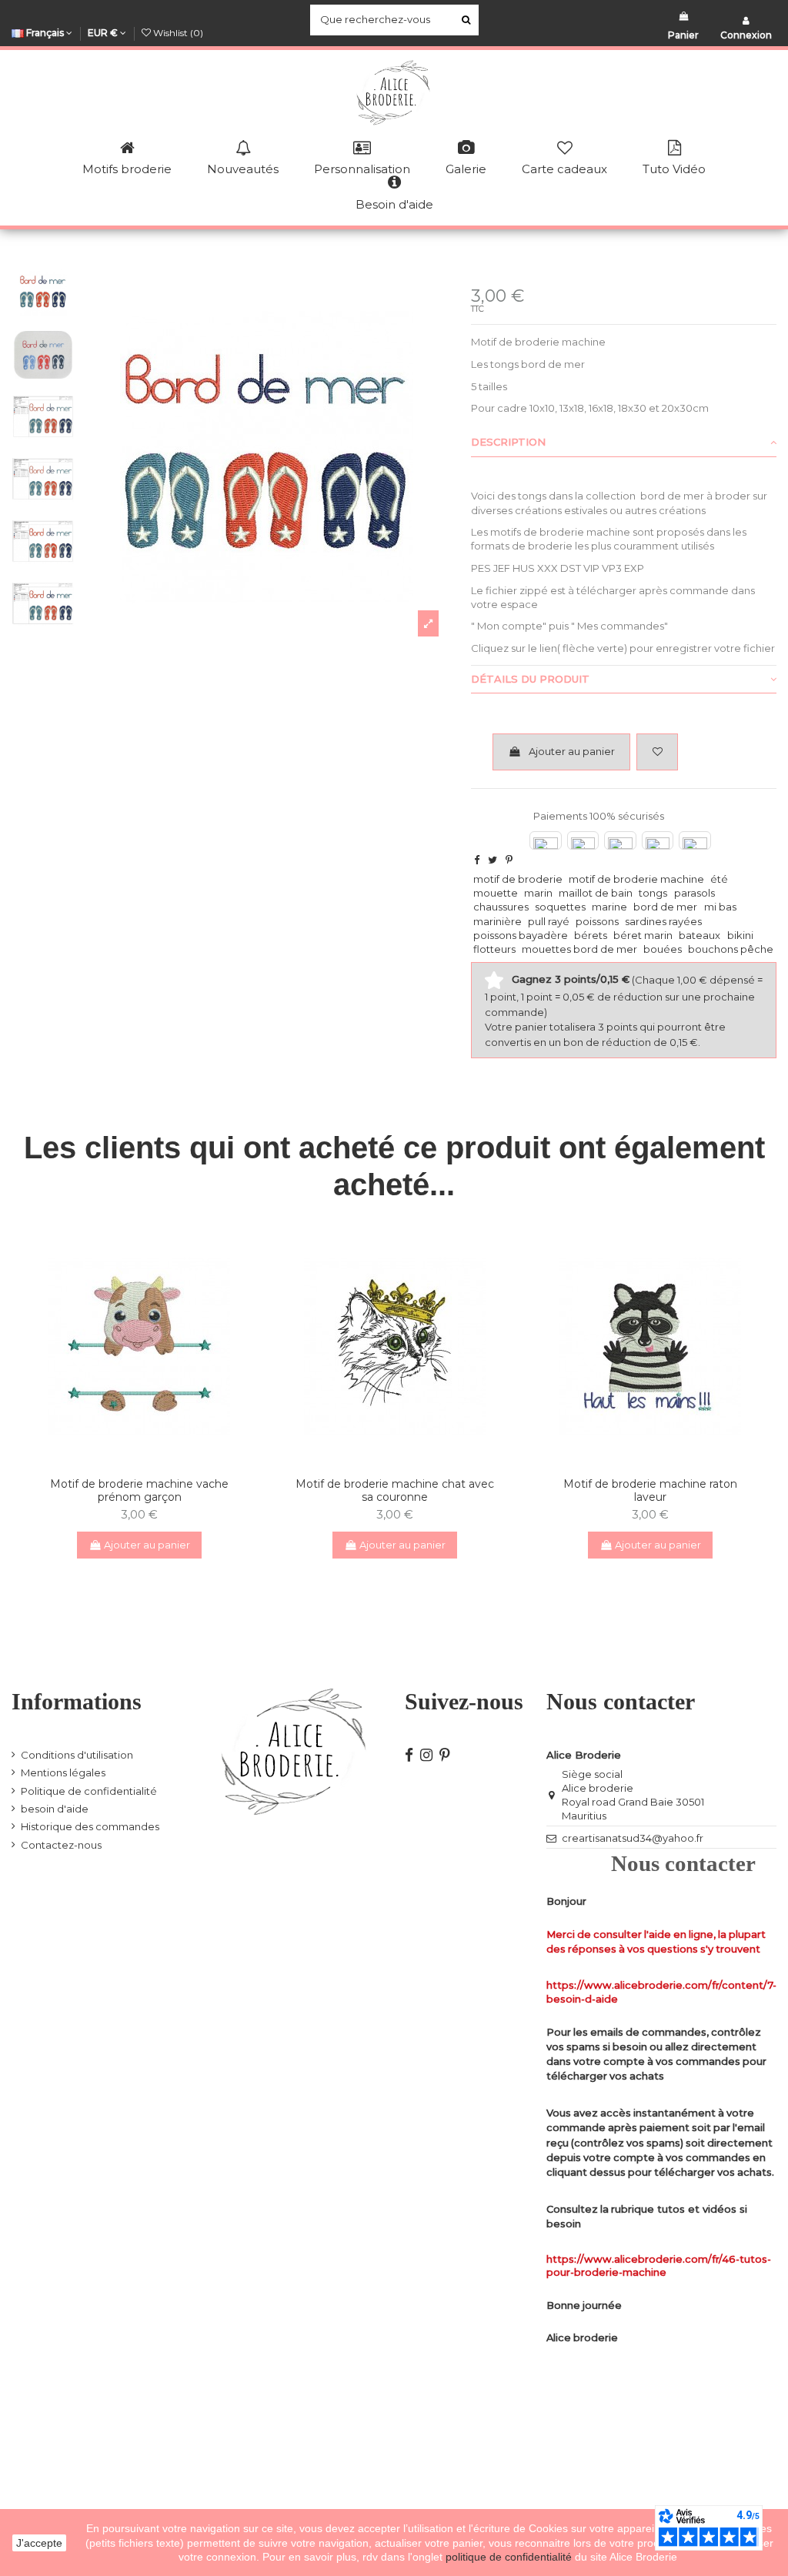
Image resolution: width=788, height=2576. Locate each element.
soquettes (560, 907)
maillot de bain (596, 893)
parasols (695, 893)
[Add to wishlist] (657, 752)
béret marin (643, 935)
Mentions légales (63, 1772)
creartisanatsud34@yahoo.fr (633, 1838)
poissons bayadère (521, 935)
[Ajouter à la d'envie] (129, 1460)
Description (508, 442)
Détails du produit (530, 679)
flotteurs (494, 949)
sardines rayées (663, 921)
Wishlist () (177, 33)
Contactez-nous (61, 1845)
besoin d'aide (55, 1809)
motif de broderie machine (636, 879)
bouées (663, 949)
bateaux (700, 935)
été (719, 879)
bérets (591, 935)
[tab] (624, 443)
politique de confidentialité (510, 2557)
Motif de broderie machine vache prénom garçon (139, 1490)
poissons (597, 921)
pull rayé (549, 921)
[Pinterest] (509, 860)
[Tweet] (492, 860)
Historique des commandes (90, 1826)
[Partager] (477, 860)
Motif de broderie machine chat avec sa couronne (395, 1490)
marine (609, 907)
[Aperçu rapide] (149, 1460)
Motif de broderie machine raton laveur (650, 1490)
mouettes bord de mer (579, 949)
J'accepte (39, 2543)
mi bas (720, 907)
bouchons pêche (731, 949)
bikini (740, 935)
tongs (653, 893)
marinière (498, 921)
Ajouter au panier (572, 751)
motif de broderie (518, 879)
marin (538, 893)
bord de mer (665, 907)
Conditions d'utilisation (77, 1755)
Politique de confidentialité (89, 1791)
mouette (496, 893)
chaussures (501, 907)
